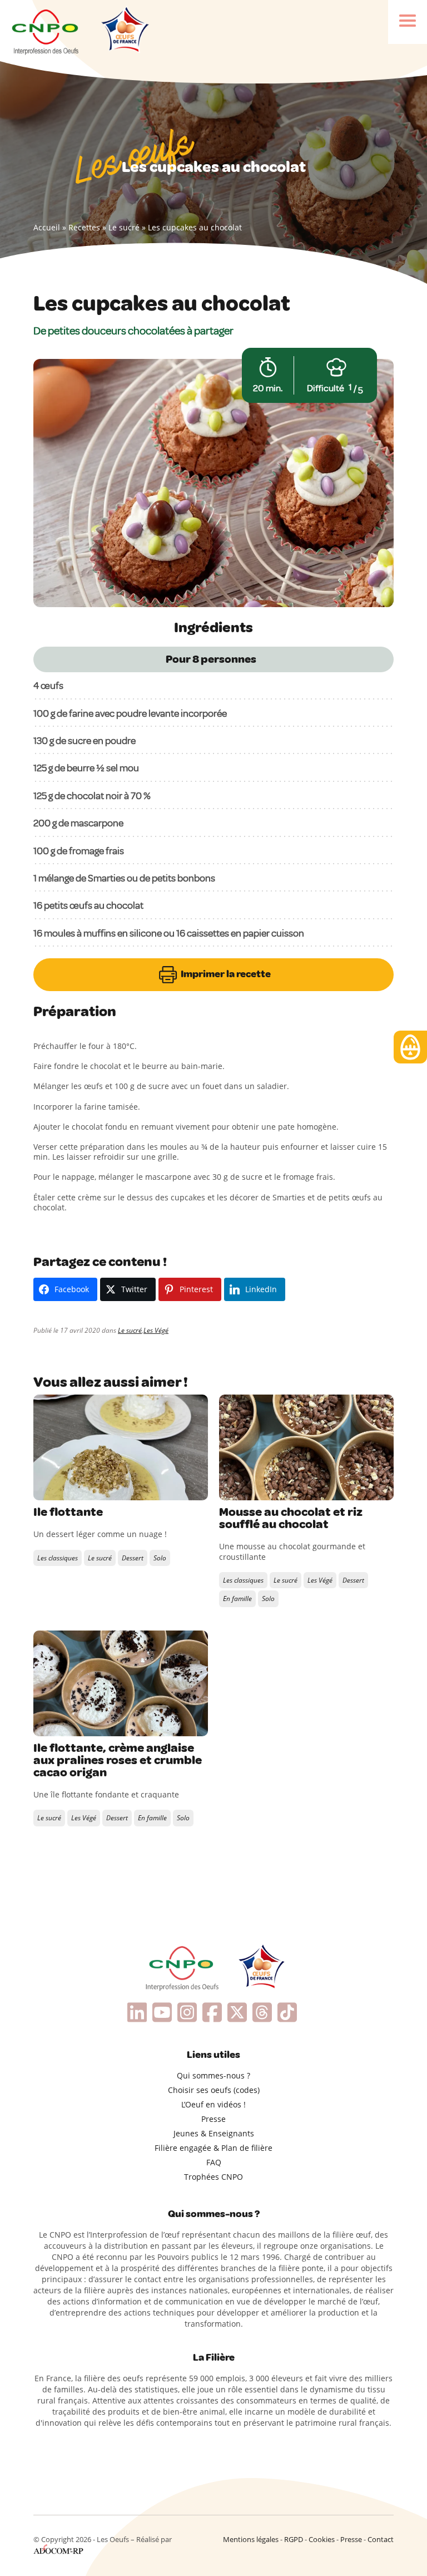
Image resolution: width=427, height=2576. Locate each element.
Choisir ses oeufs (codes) (214, 2090)
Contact (381, 2539)
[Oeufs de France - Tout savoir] (124, 31)
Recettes (84, 227)
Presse (213, 2119)
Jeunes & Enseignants (214, 2133)
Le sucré (124, 227)
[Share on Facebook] (43, 1489)
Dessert (133, 1558)
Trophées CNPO (213, 2177)
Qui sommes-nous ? (213, 2075)
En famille (237, 1599)
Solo (160, 1558)
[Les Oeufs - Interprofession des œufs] (46, 31)
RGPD (294, 2539)
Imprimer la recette (225, 974)
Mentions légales (251, 2539)
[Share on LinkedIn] (89, 1489)
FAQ (214, 2162)
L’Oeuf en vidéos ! (213, 2104)
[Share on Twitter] (66, 1489)
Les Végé (156, 1330)
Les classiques (58, 1558)
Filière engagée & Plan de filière (213, 2148)
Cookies (322, 2539)
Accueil (47, 227)
